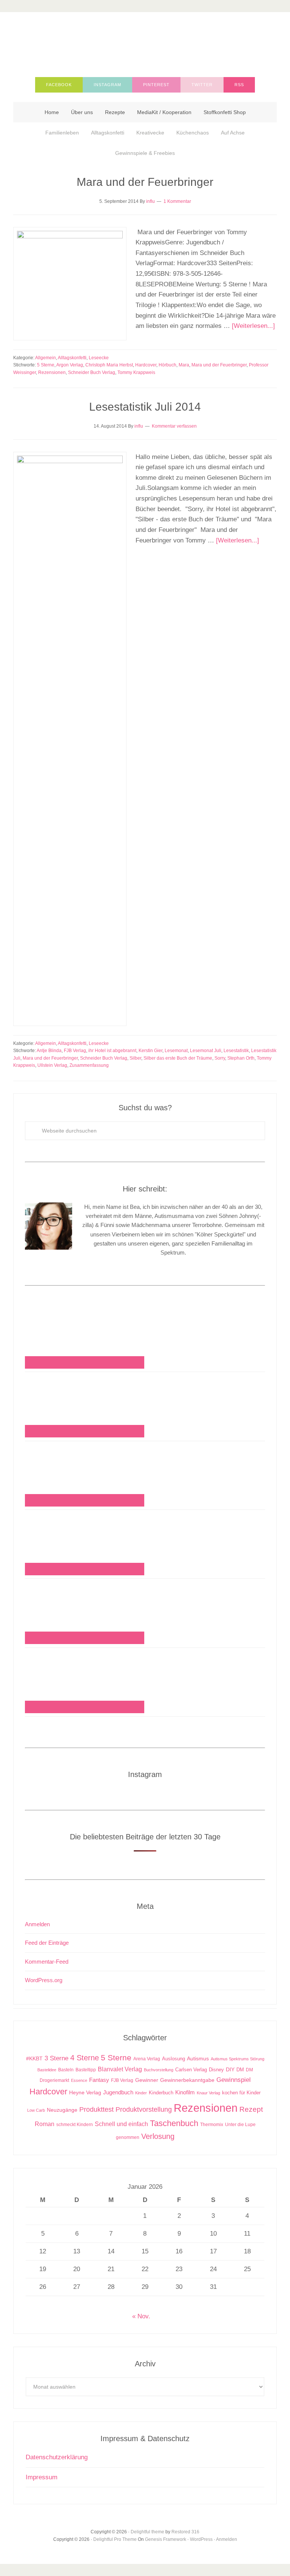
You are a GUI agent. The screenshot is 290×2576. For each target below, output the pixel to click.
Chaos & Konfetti (145, 42)
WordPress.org (44, 1980)
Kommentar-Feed (47, 1962)
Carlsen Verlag (191, 2070)
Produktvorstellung (144, 2109)
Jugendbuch (118, 2092)
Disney (216, 2070)
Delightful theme (147, 2532)
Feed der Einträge (47, 1943)
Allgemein (46, 358)
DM (240, 2070)
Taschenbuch (174, 2123)
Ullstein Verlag (52, 1065)
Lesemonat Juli (206, 1051)
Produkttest (96, 2109)
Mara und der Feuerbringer (145, 182)
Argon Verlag (70, 365)
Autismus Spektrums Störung (238, 2059)
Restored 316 (185, 2532)
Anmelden (37, 1924)
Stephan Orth (241, 1058)
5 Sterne (46, 365)
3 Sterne (56, 2058)
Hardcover (146, 365)
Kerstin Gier (150, 1051)
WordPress (201, 2539)
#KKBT (34, 2059)
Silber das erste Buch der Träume (178, 1058)
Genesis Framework (166, 2539)
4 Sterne (85, 2058)
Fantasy (99, 2080)
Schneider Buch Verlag (92, 372)
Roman (45, 2124)
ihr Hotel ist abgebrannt (112, 1051)
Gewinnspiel (234, 2080)
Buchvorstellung (159, 2070)
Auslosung (174, 2059)
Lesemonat (176, 1051)
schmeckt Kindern (75, 2124)
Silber (135, 1058)
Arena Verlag (147, 2059)
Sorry (220, 1058)
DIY (230, 2070)
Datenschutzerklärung (57, 2457)
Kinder (141, 2093)
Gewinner (147, 2080)
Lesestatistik (236, 1051)
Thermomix (212, 2125)
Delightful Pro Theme (115, 2539)
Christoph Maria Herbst (109, 365)
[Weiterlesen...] (253, 326)
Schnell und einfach (121, 2124)
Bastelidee (47, 2070)
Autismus (198, 2059)
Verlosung (158, 2136)
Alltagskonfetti (72, 358)
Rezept (251, 2109)
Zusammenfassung (89, 1065)
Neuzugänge (62, 2110)
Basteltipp (86, 2070)
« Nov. (141, 2316)
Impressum (42, 2477)
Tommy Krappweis (136, 372)
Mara (184, 365)
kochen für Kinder (241, 2093)
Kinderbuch (161, 2093)
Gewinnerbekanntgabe (187, 2080)
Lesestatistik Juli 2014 (145, 407)
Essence (79, 2080)
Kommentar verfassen (174, 426)
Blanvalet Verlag (120, 2069)
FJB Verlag (75, 1051)
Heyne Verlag (85, 2093)
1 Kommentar (177, 201)
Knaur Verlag (208, 2093)
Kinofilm (185, 2092)
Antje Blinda (49, 1051)
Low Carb (36, 2110)
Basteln (66, 2070)
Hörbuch (167, 365)
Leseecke (99, 358)
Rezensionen (52, 372)
